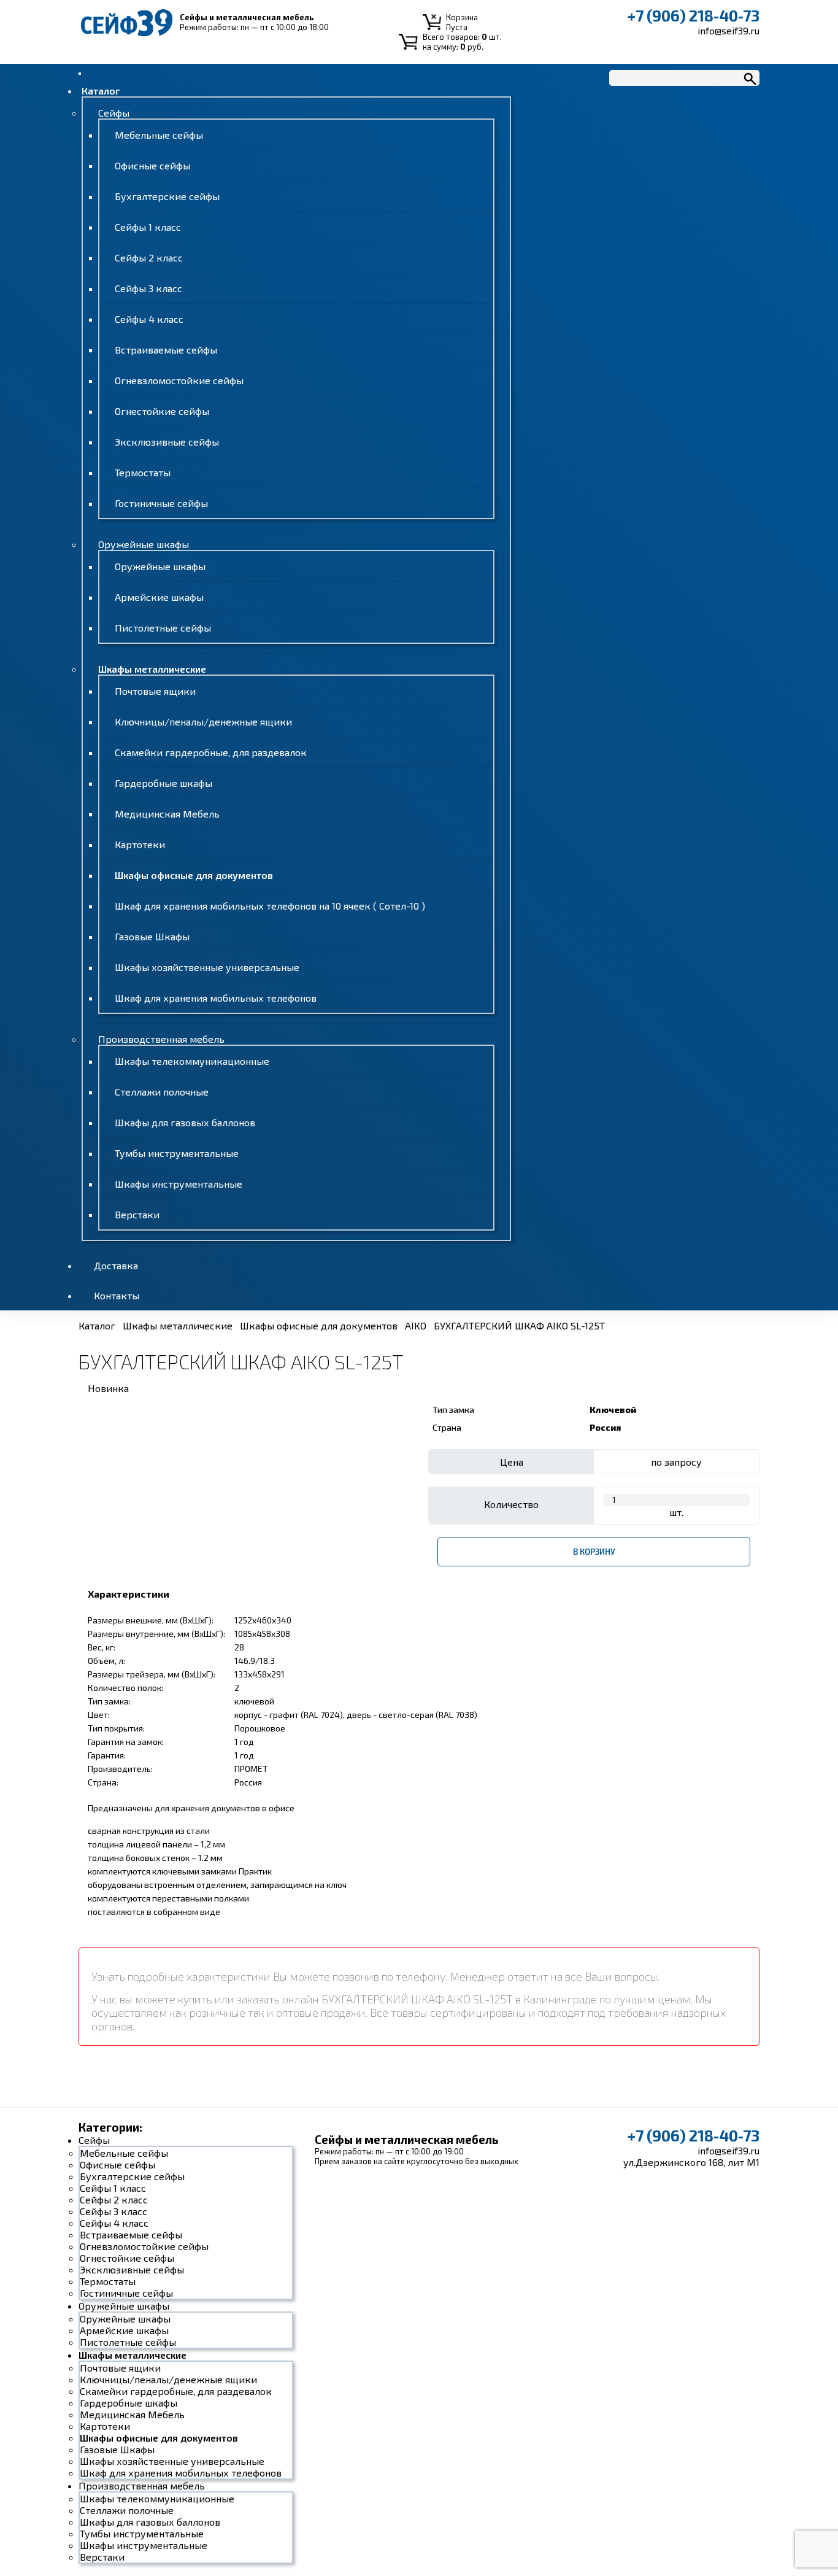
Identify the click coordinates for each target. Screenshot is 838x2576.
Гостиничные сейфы (161, 503)
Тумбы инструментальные (177, 1153)
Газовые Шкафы (152, 936)
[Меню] (80, 74)
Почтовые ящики (155, 691)
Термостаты (143, 472)
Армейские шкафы (159, 597)
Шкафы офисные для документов (194, 875)
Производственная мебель (161, 1039)
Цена (512, 1462)
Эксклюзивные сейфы (167, 442)
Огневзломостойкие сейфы (179, 380)
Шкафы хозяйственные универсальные (207, 967)
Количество (511, 1504)
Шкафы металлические (152, 669)
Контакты (117, 1295)
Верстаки (137, 1214)
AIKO (416, 1325)
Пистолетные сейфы (163, 628)
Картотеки (140, 844)
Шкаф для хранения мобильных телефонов (216, 998)
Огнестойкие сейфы (162, 411)
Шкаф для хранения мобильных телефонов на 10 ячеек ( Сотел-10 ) (270, 906)
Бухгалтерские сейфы (167, 196)
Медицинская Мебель (167, 814)
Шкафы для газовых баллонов (185, 1122)
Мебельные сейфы (159, 135)
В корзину (594, 1552)
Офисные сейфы (152, 165)
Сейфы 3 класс (148, 288)
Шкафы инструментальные (179, 1184)
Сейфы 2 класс (149, 257)
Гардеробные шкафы (163, 783)
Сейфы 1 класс (148, 227)
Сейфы (114, 113)
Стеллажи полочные (162, 1092)
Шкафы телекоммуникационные (192, 1061)
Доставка (116, 1265)
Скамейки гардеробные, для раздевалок (211, 752)
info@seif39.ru (728, 30)
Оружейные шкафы (144, 544)
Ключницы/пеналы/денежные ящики (203, 721)
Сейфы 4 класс (149, 319)
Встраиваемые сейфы (166, 350)
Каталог (101, 91)
